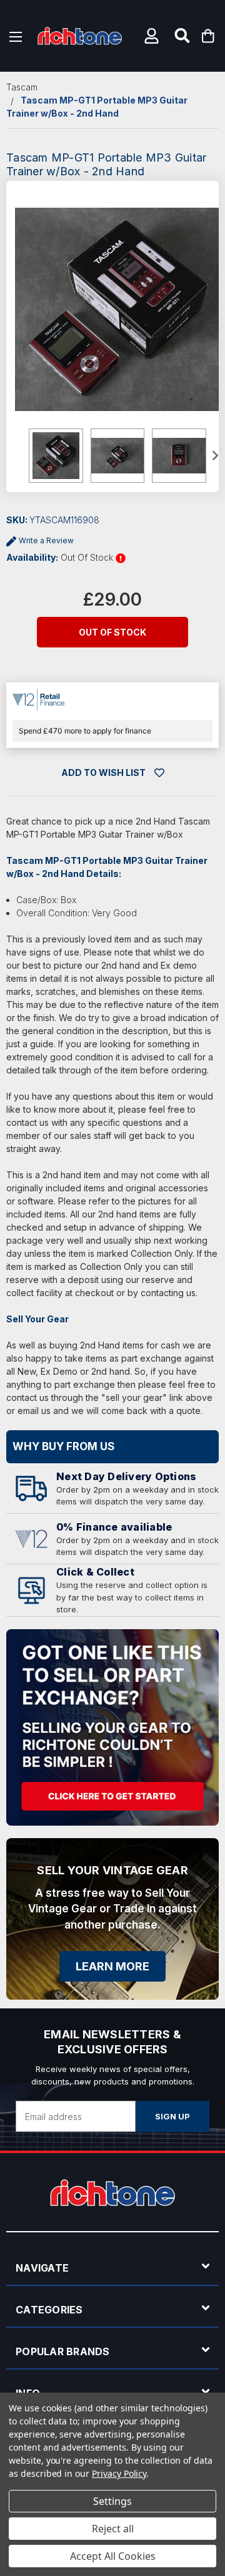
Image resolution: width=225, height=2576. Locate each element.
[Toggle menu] (16, 36)
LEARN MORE (112, 1966)
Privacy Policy (119, 2473)
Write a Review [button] (46, 540)
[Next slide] (214, 456)
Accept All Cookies (113, 2556)
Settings (112, 2501)
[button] (153, 36)
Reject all (113, 2529)
